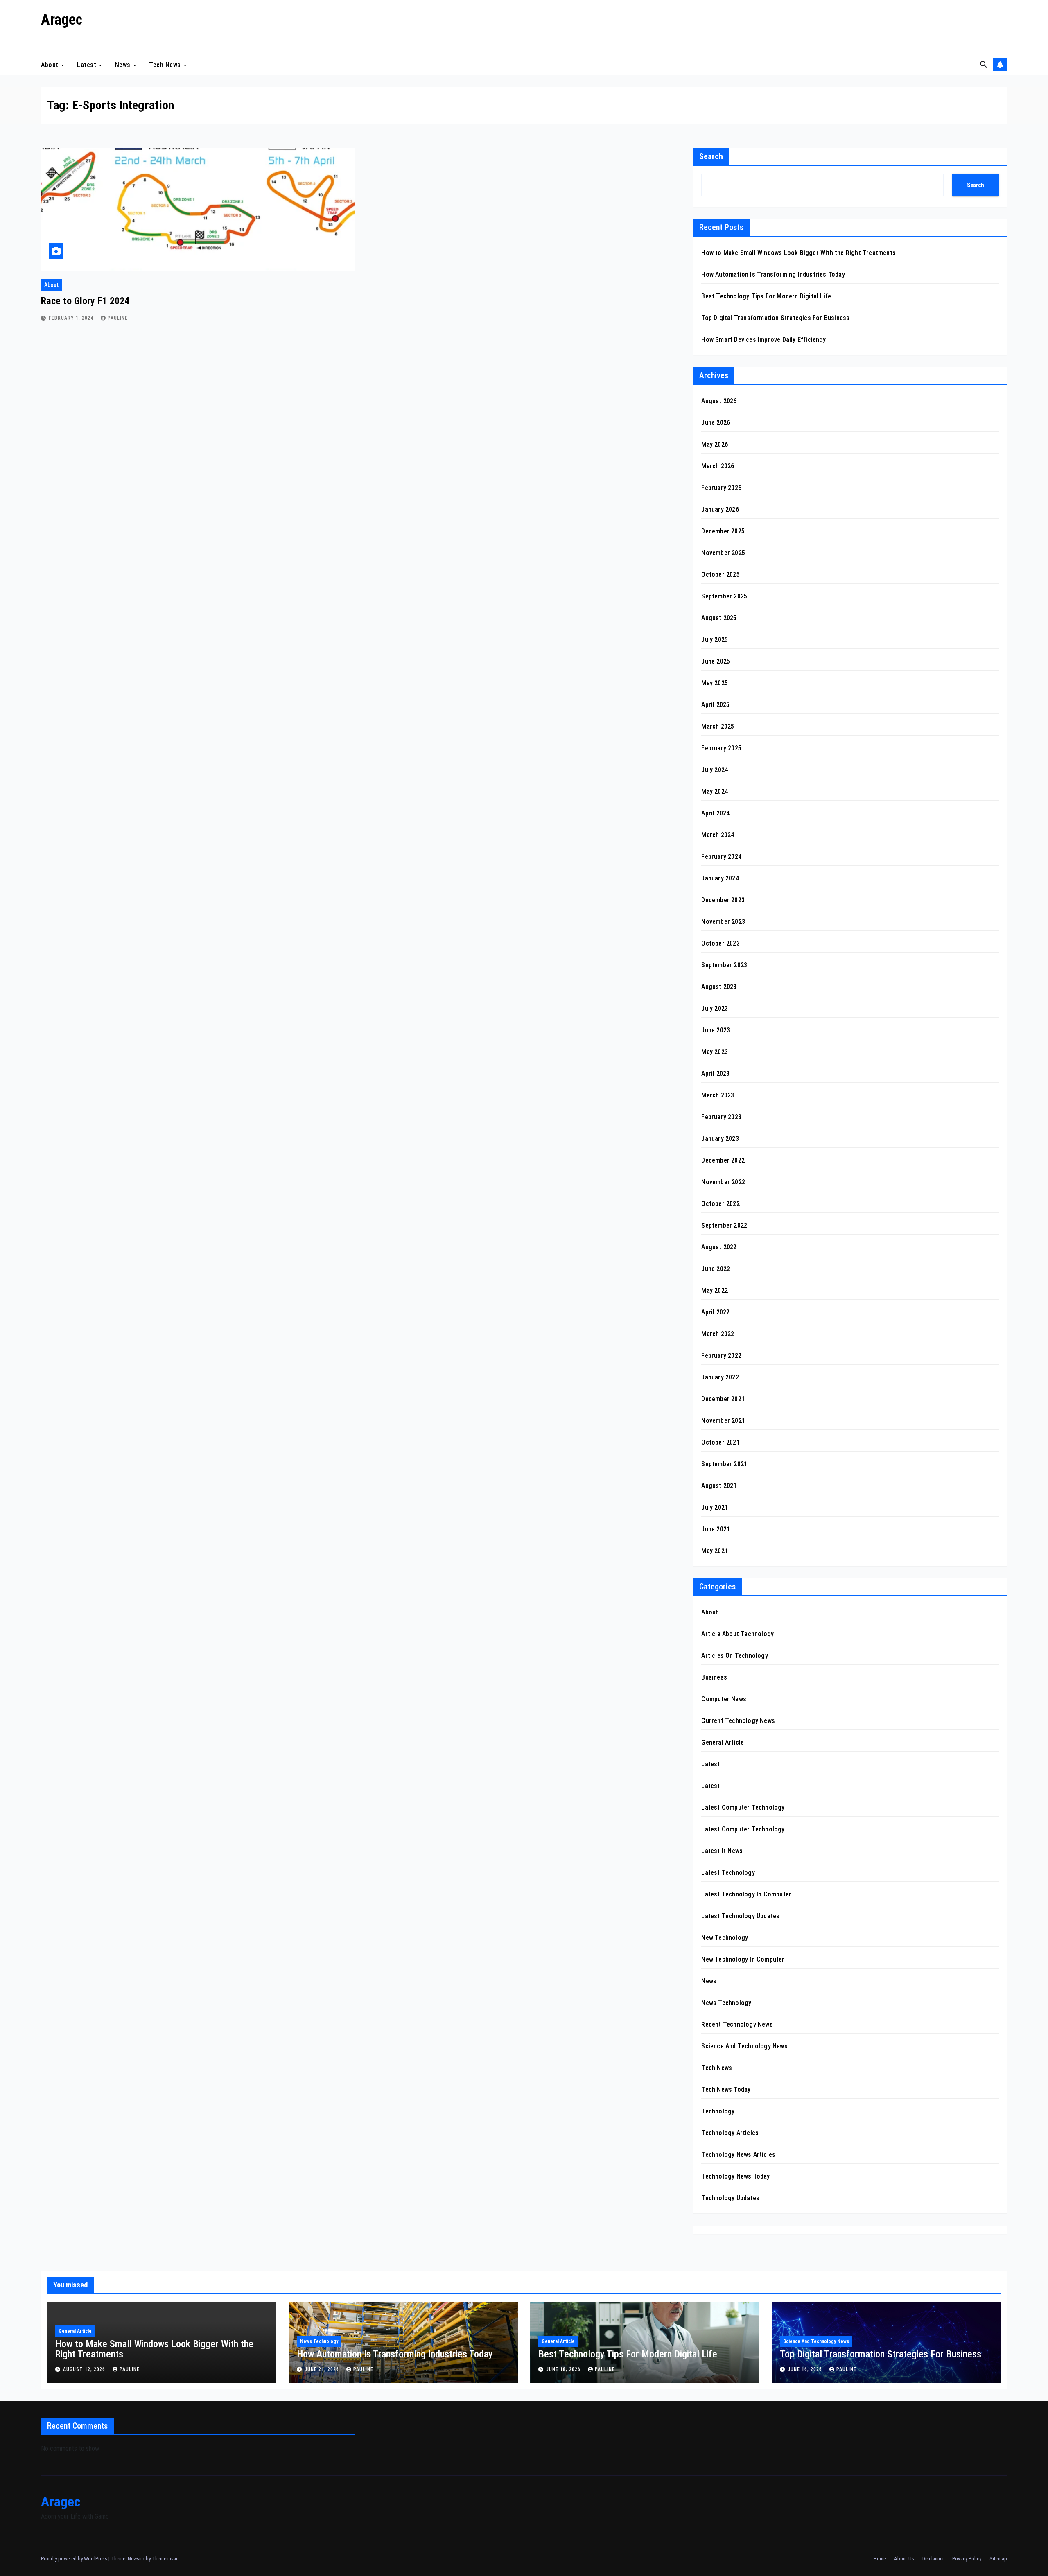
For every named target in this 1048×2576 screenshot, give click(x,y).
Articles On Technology (734, 1656)
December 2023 (723, 900)
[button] (983, 64)
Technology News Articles (738, 2155)
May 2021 (715, 1551)
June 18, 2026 (564, 2369)
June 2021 (716, 1529)
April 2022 (715, 1312)
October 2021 (720, 1442)
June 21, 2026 (323, 2369)
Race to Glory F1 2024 (85, 301)
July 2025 (715, 640)
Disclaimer (933, 2559)
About (51, 64)
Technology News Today (735, 2176)
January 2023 (720, 1139)
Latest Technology (728, 1873)
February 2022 (721, 1356)
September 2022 (724, 1225)
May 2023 (715, 1052)
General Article (723, 1742)
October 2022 (720, 1204)
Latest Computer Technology (743, 1807)
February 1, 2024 (72, 318)
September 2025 (724, 596)
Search (711, 156)
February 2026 (721, 488)
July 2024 (715, 770)
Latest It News (722, 1851)
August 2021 (719, 1486)
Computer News (724, 1699)
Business (714, 1677)
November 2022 (723, 1182)
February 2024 (721, 857)
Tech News (166, 64)
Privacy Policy (967, 2559)
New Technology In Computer (743, 1959)
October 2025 (720, 575)
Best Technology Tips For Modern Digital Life (766, 296)
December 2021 (723, 1399)
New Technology (725, 1938)
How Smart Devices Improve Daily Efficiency (763, 340)
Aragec (62, 20)
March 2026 (718, 466)
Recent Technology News (737, 2024)
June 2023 (716, 1030)
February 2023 (721, 1117)
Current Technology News (738, 1721)
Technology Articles (730, 2133)
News (124, 64)
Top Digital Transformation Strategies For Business (775, 318)
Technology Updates (730, 2198)
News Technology (726, 2003)
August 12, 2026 (85, 2369)
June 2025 (716, 661)
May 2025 (715, 683)
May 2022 (715, 1290)
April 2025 (715, 705)
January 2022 (720, 1377)
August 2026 (719, 401)
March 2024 (718, 835)
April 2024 (715, 813)
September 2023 (724, 965)
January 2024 (720, 878)
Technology (718, 2111)
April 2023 (715, 1074)
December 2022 (723, 1160)
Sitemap (998, 2559)
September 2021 (724, 1464)
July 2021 (715, 1507)
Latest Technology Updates (740, 1916)
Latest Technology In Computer (746, 1894)
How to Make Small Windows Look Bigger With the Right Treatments (798, 253)
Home (880, 2559)
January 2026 (720, 509)
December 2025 (723, 531)
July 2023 (715, 1008)
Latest (88, 64)
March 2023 (718, 1095)
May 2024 (715, 791)
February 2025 (721, 748)
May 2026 (715, 444)
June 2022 (716, 1269)
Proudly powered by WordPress (75, 2559)
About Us (904, 2559)
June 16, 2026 (806, 2369)
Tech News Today (726, 2089)
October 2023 (720, 943)
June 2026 (716, 423)
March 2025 (718, 726)
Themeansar (165, 2559)
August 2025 (719, 618)
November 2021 (723, 1421)
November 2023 (723, 922)
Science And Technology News (744, 2046)
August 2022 (719, 1247)
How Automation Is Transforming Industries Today (773, 274)
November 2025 (723, 553)
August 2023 (719, 987)
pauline (118, 318)
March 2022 (718, 1334)
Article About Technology (737, 1634)
